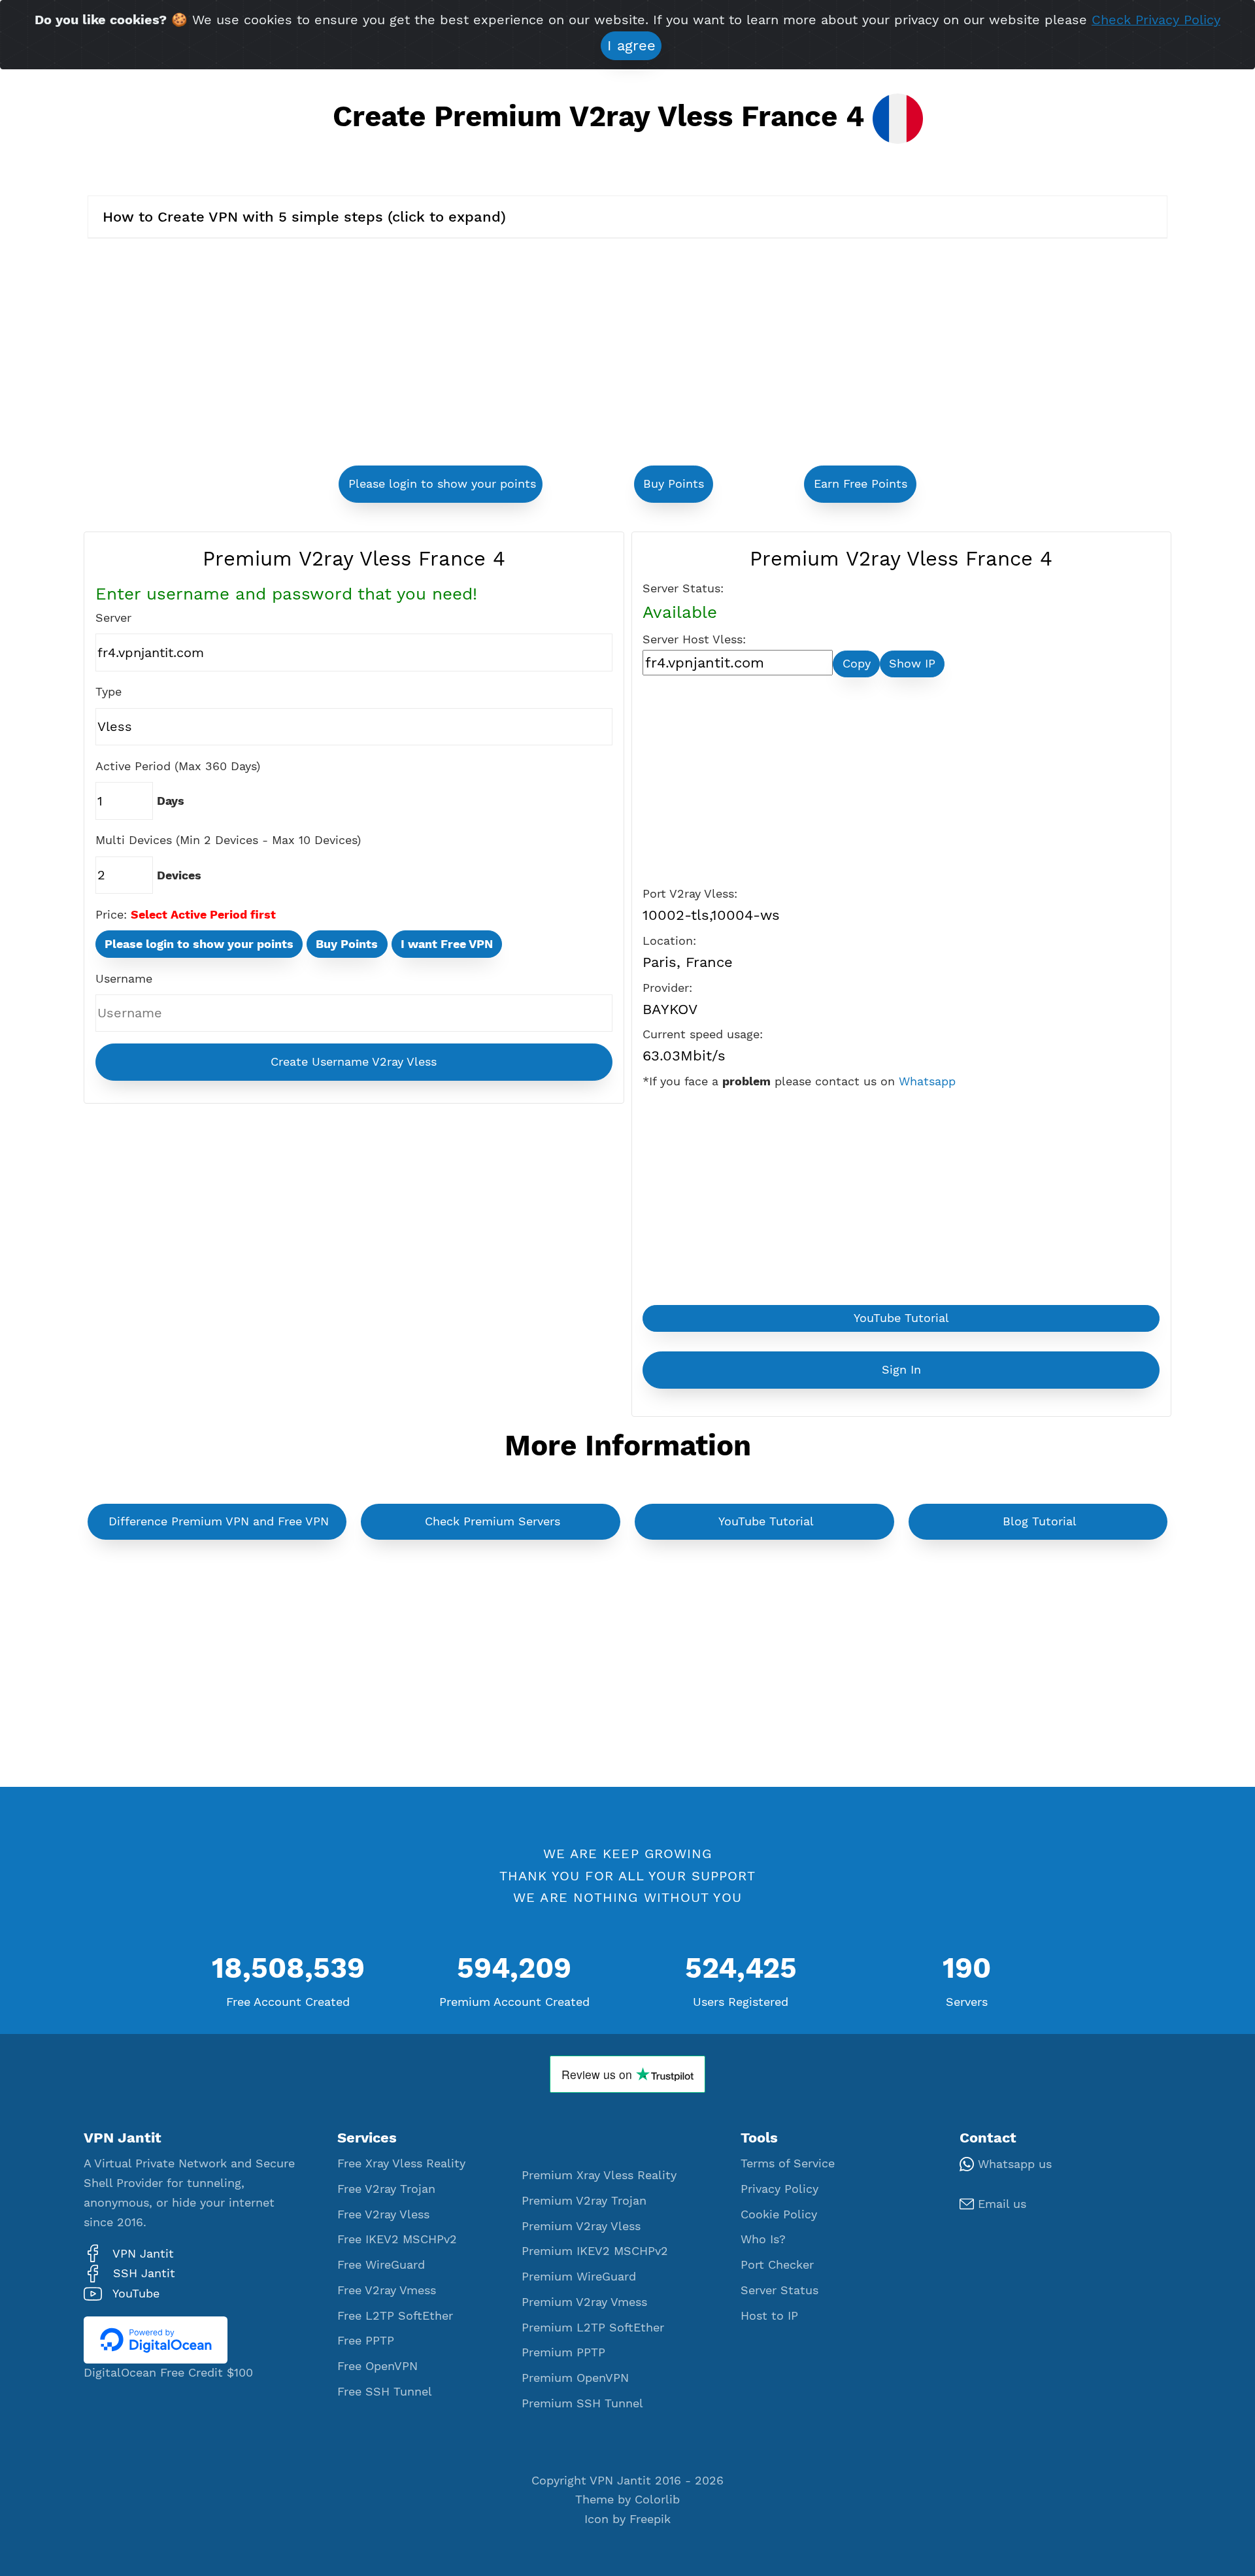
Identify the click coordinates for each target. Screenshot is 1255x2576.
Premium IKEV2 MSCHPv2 (595, 2251)
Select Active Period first (203, 915)
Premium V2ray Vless (581, 2226)
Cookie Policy (779, 2214)
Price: (111, 915)
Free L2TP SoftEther (395, 2316)
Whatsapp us (1013, 2164)
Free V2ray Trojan (386, 2189)
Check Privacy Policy (1156, 20)
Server (113, 618)
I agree (631, 45)
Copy (857, 664)
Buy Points (674, 484)
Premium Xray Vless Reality (599, 2175)
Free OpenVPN (377, 2366)
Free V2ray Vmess (387, 2290)
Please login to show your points (442, 484)
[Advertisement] (458, 354)
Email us (1000, 2204)
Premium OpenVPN (575, 2378)
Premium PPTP (563, 2352)
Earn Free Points (861, 484)
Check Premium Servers (493, 1521)
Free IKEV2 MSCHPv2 (397, 2239)
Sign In (901, 1370)
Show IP (912, 664)
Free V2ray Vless (383, 2214)
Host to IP (769, 2316)
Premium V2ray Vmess (584, 2302)
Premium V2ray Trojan (584, 2201)
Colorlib (657, 2500)
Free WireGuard (381, 2265)
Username (124, 979)
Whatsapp (927, 1081)
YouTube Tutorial (901, 1318)
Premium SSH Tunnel (582, 2403)
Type (109, 692)
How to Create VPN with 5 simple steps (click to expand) (304, 217)
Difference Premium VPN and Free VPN (219, 1521)
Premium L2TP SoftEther (593, 2328)
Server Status (779, 2290)
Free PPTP (366, 2341)
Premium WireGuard (579, 2277)
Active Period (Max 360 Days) (178, 766)
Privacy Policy (779, 2189)
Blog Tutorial (1040, 1521)
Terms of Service (788, 2163)
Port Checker (777, 2265)
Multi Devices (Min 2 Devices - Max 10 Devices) (228, 840)
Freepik (650, 2519)
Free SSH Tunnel (385, 2392)
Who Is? (763, 2239)
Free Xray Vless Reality (401, 2163)
